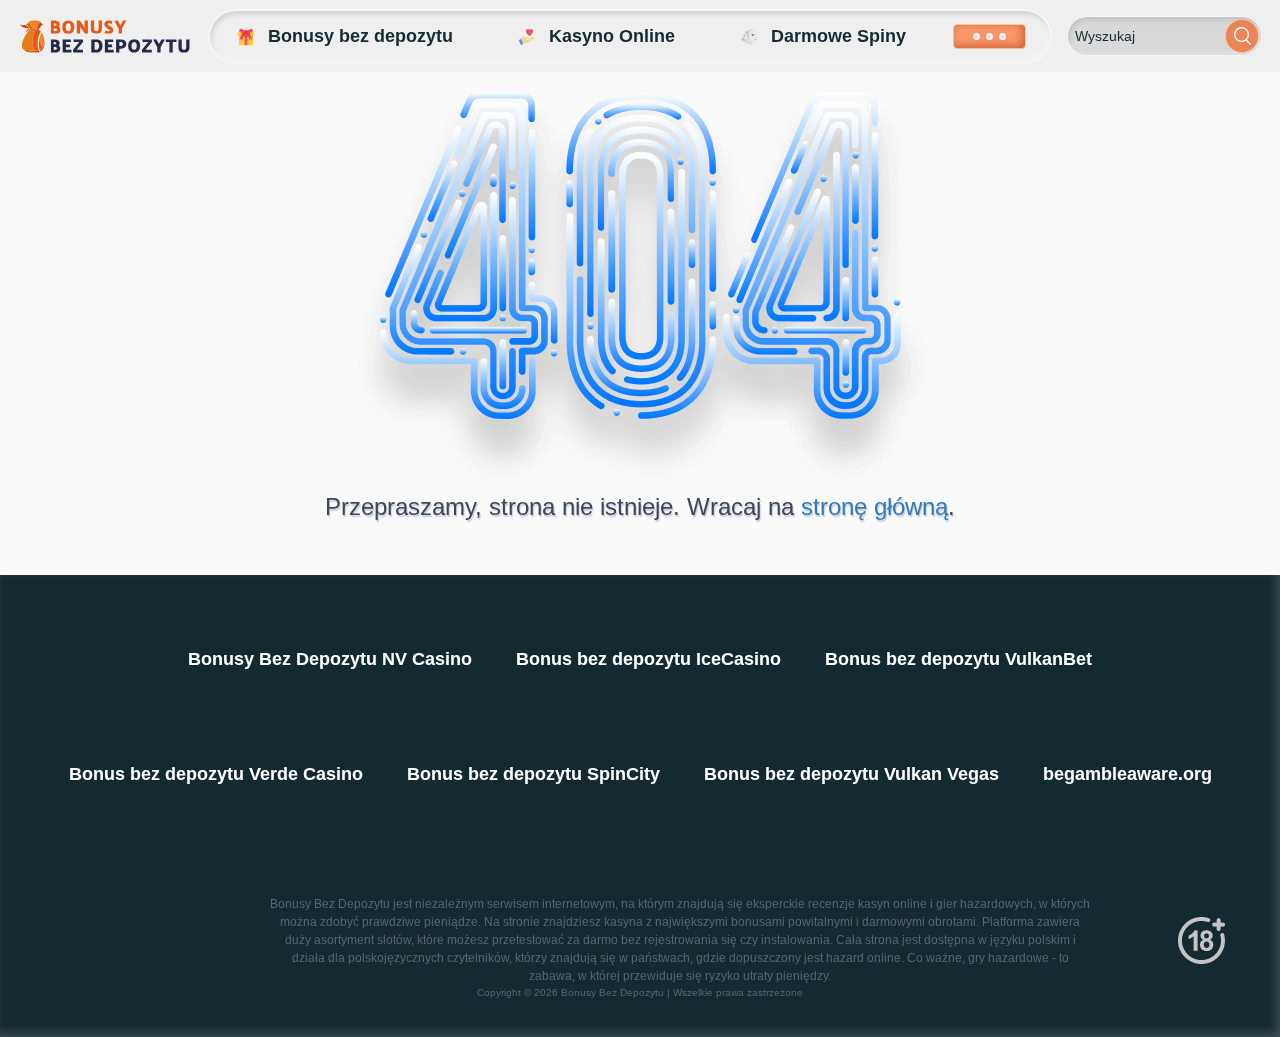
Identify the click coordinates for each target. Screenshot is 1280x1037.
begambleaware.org (1127, 774)
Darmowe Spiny (838, 36)
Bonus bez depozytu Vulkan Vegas (851, 774)
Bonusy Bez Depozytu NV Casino (330, 659)
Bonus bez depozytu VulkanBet (958, 659)
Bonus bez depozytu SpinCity (533, 774)
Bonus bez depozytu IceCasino (648, 659)
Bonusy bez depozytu (360, 36)
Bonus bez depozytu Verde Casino (216, 774)
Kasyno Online (612, 36)
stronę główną (874, 506)
